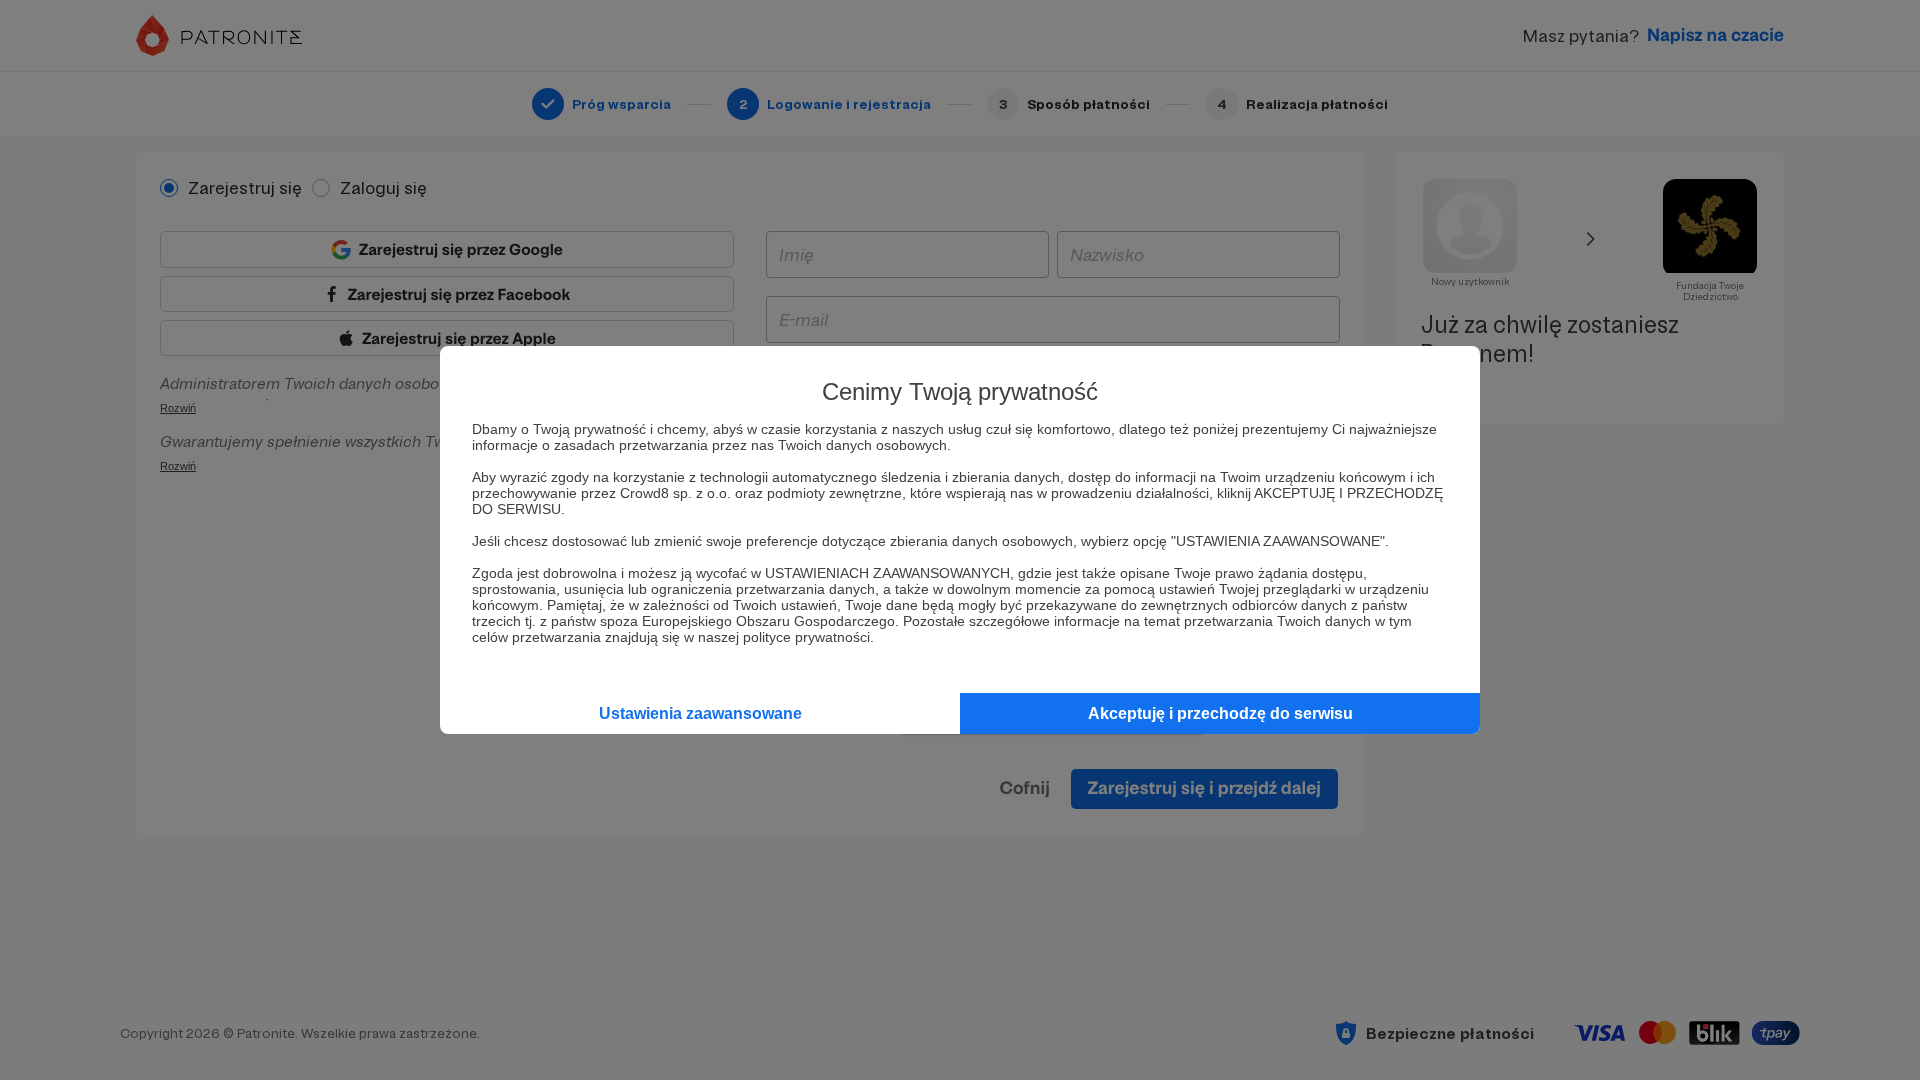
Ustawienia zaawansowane (700, 713)
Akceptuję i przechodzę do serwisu (1220, 713)
